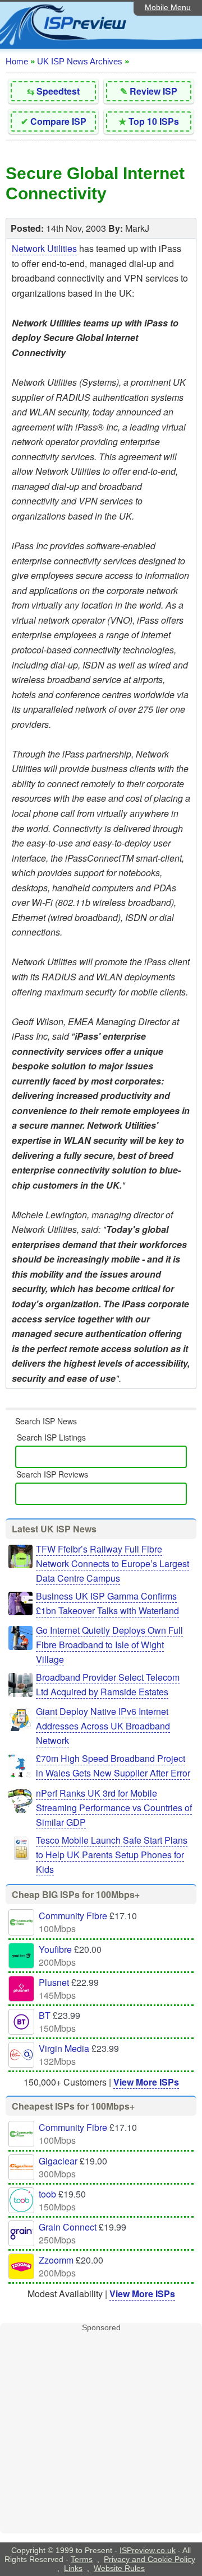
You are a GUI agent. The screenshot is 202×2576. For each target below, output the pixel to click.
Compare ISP (58, 121)
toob (47, 2194)
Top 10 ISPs (154, 121)
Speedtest (58, 91)
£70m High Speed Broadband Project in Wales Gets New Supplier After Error (113, 1766)
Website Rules (119, 2568)
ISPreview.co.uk (148, 2550)
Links (73, 2568)
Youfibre (55, 1949)
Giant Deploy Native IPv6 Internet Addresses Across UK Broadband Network (103, 1726)
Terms (82, 2559)
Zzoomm (56, 2260)
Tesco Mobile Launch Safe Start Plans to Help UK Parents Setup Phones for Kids (112, 1855)
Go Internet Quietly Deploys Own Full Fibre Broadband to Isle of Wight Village (109, 1645)
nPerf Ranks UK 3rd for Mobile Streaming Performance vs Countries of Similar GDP (114, 1808)
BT (45, 2015)
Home (17, 61)
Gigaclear (58, 2161)
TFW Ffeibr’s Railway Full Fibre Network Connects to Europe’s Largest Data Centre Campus (113, 1563)
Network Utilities (44, 248)
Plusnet (54, 1982)
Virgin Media (64, 2048)
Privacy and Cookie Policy (150, 2559)
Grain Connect (68, 2227)
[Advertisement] (101, 2433)
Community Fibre (73, 1916)
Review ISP (153, 91)
